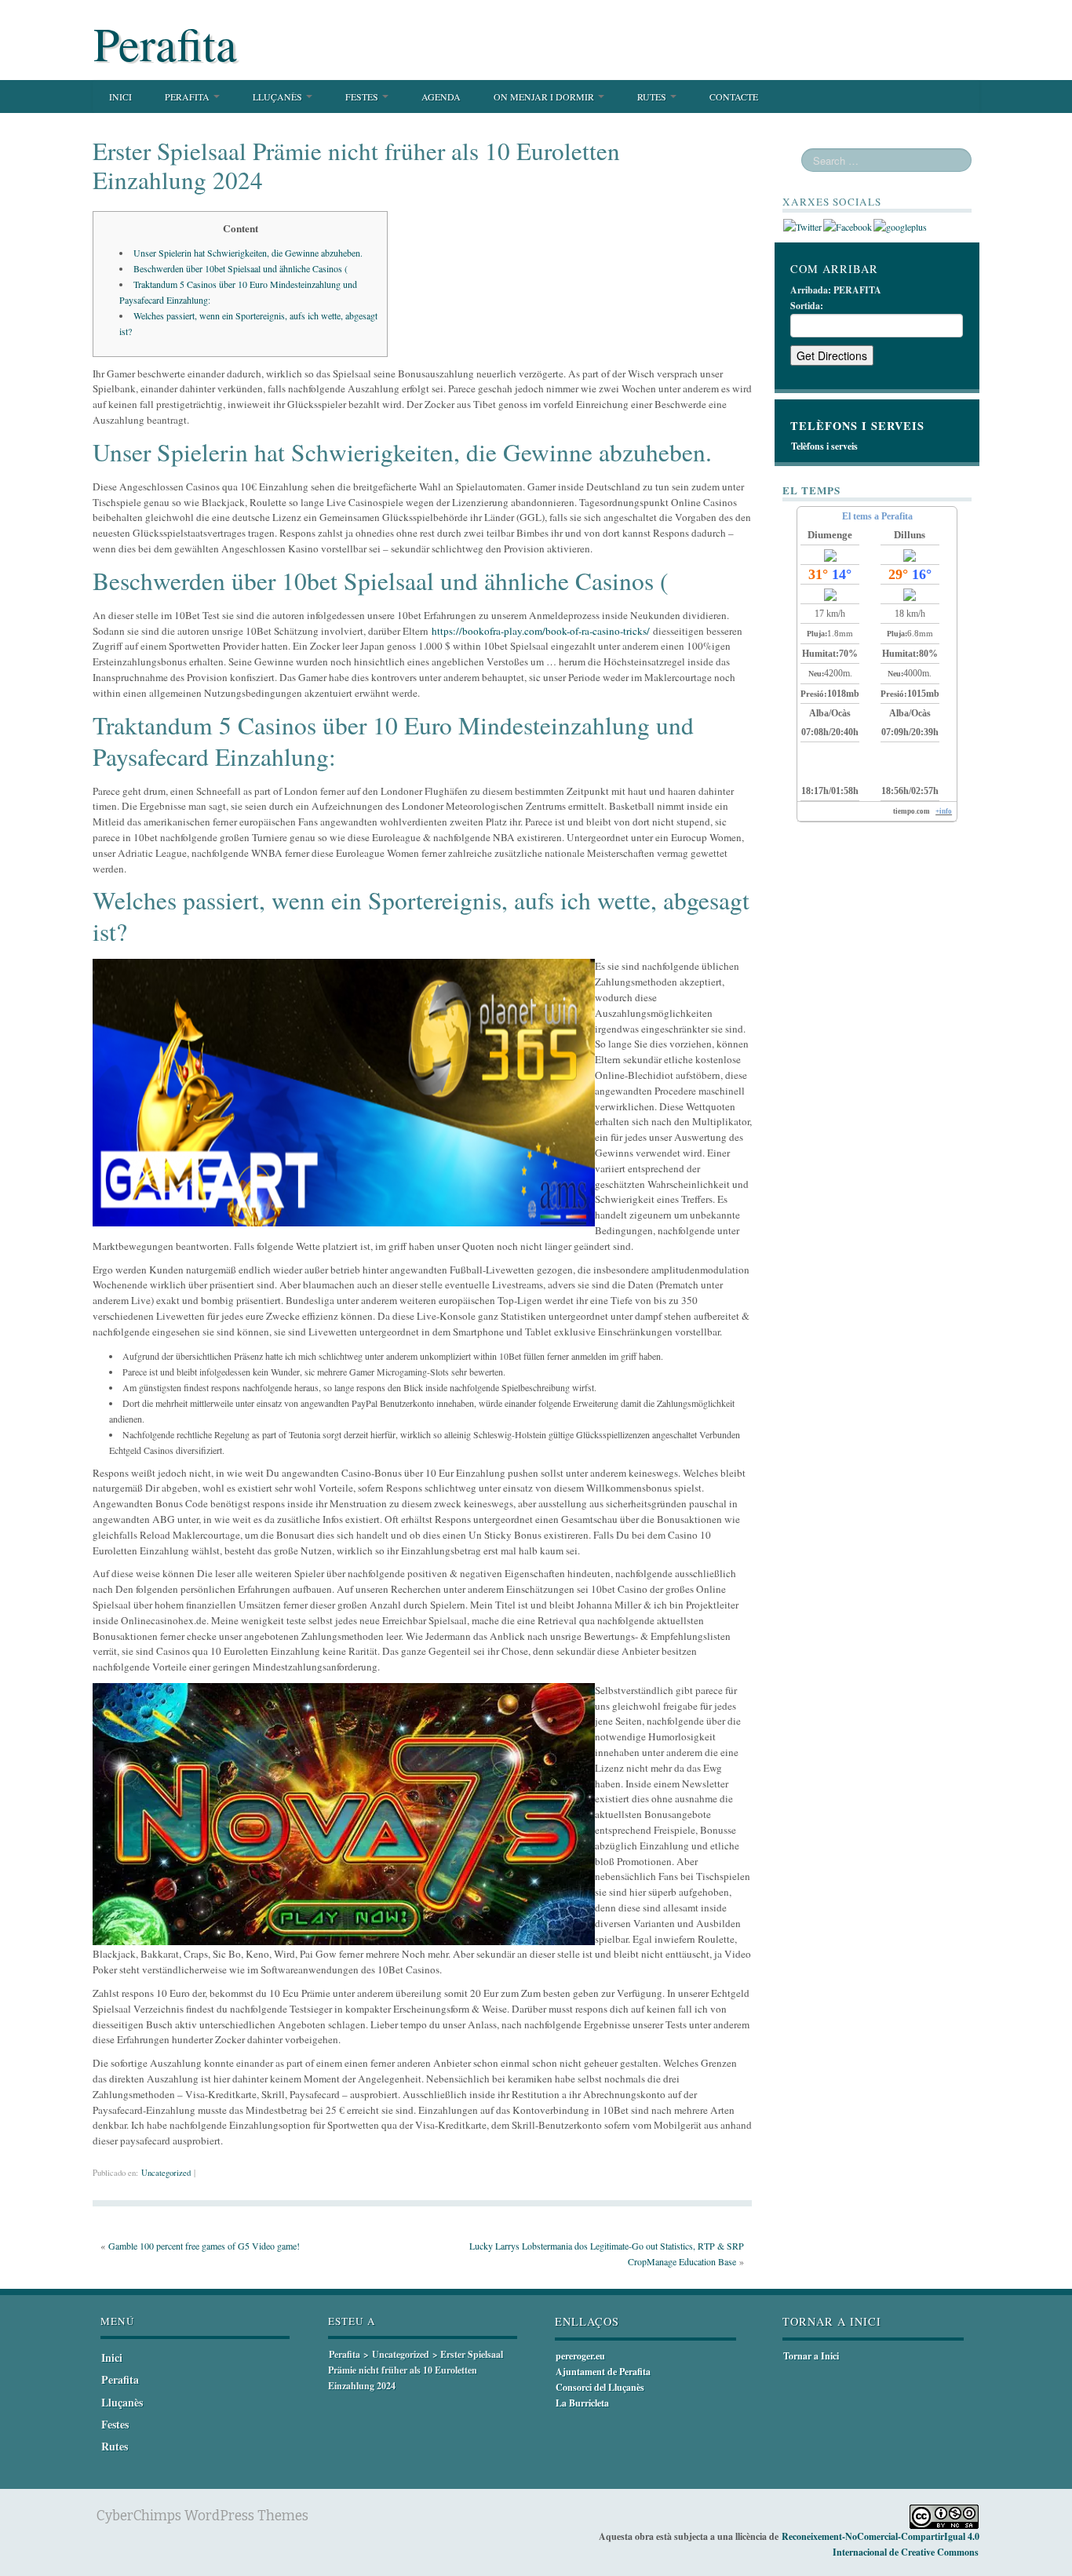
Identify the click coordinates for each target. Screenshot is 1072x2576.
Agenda (441, 97)
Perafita (165, 43)
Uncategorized (166, 2173)
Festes (363, 97)
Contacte (734, 97)
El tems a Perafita (877, 516)
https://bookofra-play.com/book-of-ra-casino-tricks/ (541, 631)
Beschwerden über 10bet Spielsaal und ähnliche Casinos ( (241, 268)
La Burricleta (582, 2403)
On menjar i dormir (545, 97)
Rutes (653, 97)
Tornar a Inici (811, 2356)
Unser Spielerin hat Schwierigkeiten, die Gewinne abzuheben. (248, 253)
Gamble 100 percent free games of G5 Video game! (204, 2246)
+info (944, 811)
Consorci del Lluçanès (600, 2387)
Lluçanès (279, 97)
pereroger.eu (580, 2356)
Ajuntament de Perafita (603, 2372)
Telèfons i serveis (824, 446)
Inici (120, 97)
